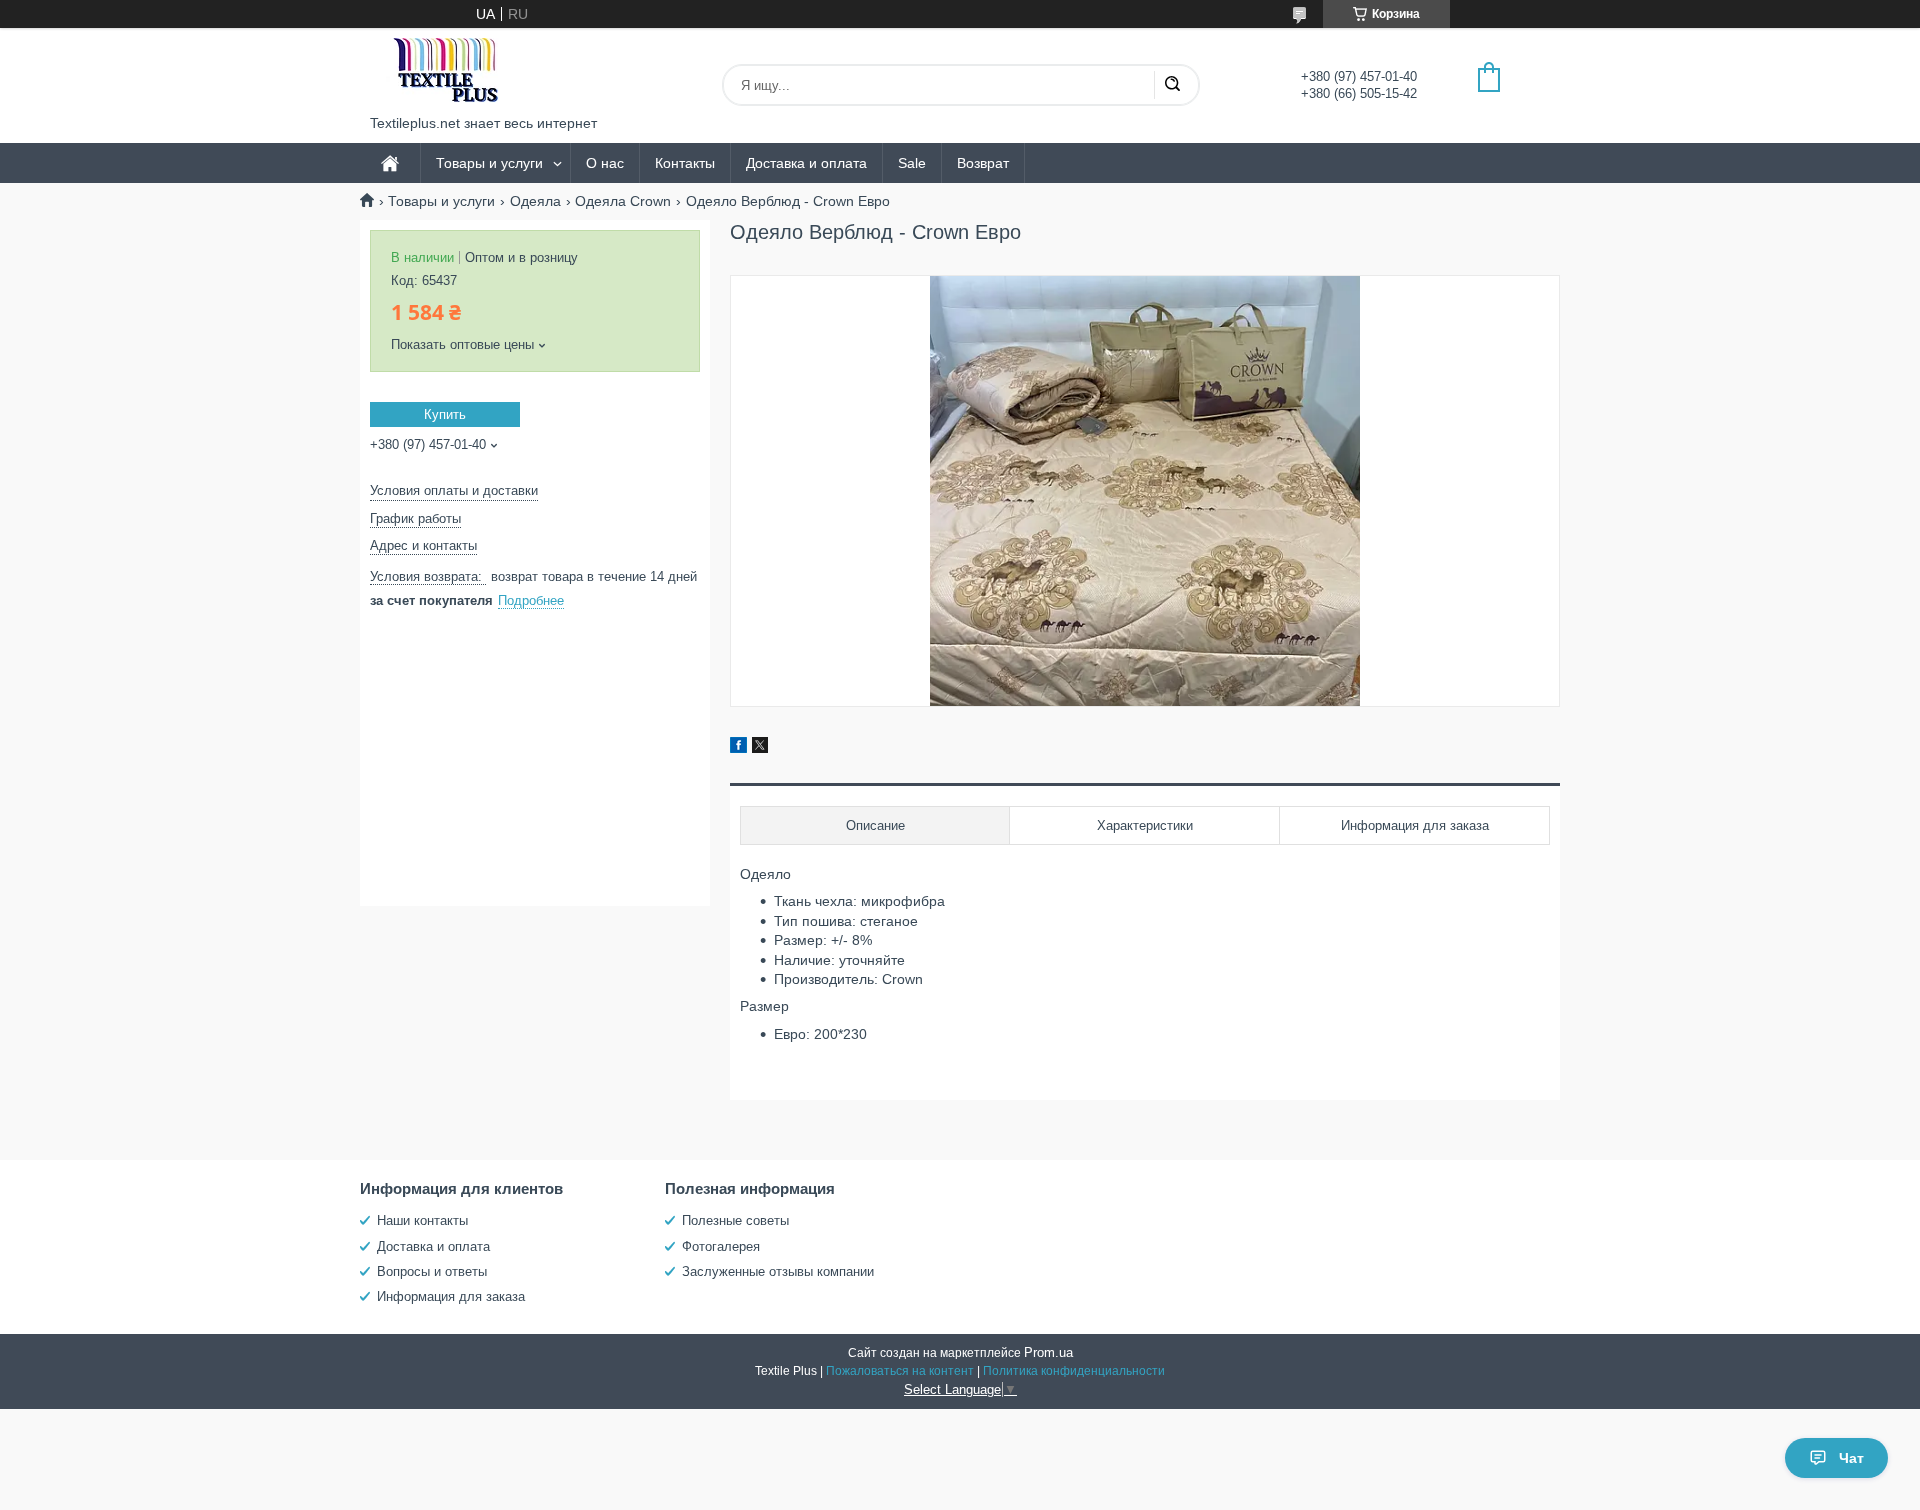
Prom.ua (1048, 1352)
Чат (1851, 1458)
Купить (445, 414)
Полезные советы (735, 1220)
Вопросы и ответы (432, 1271)
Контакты (685, 163)
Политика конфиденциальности (1074, 1371)
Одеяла (535, 201)
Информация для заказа (451, 1296)
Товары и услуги (489, 163)
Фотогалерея (721, 1246)
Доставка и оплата (806, 163)
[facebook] (738, 748)
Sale (912, 163)
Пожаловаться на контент (900, 1371)
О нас (605, 163)
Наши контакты (422, 1220)
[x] (760, 748)
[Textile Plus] (445, 71)
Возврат (983, 163)
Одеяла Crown (623, 201)
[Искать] (1172, 85)
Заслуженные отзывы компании (778, 1271)
